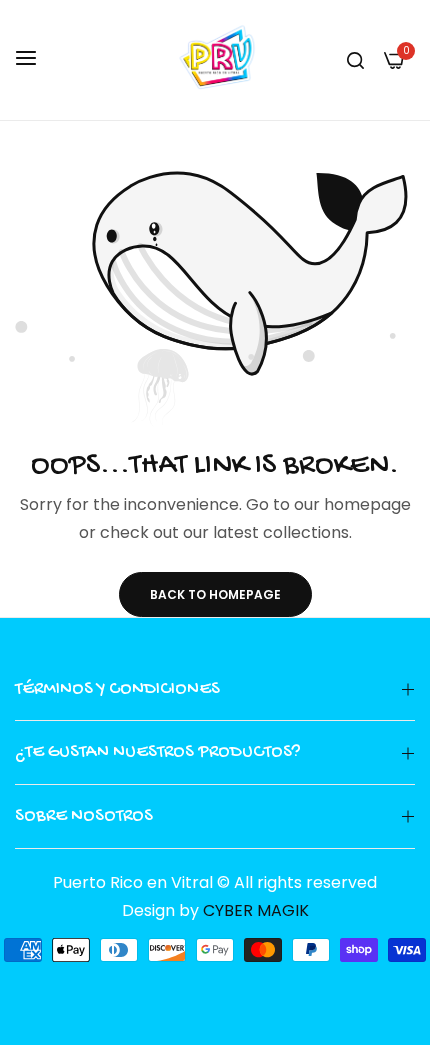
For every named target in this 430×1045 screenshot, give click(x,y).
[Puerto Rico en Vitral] (215, 60)
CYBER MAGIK (256, 910)
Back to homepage (215, 594)
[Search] (355, 60)
